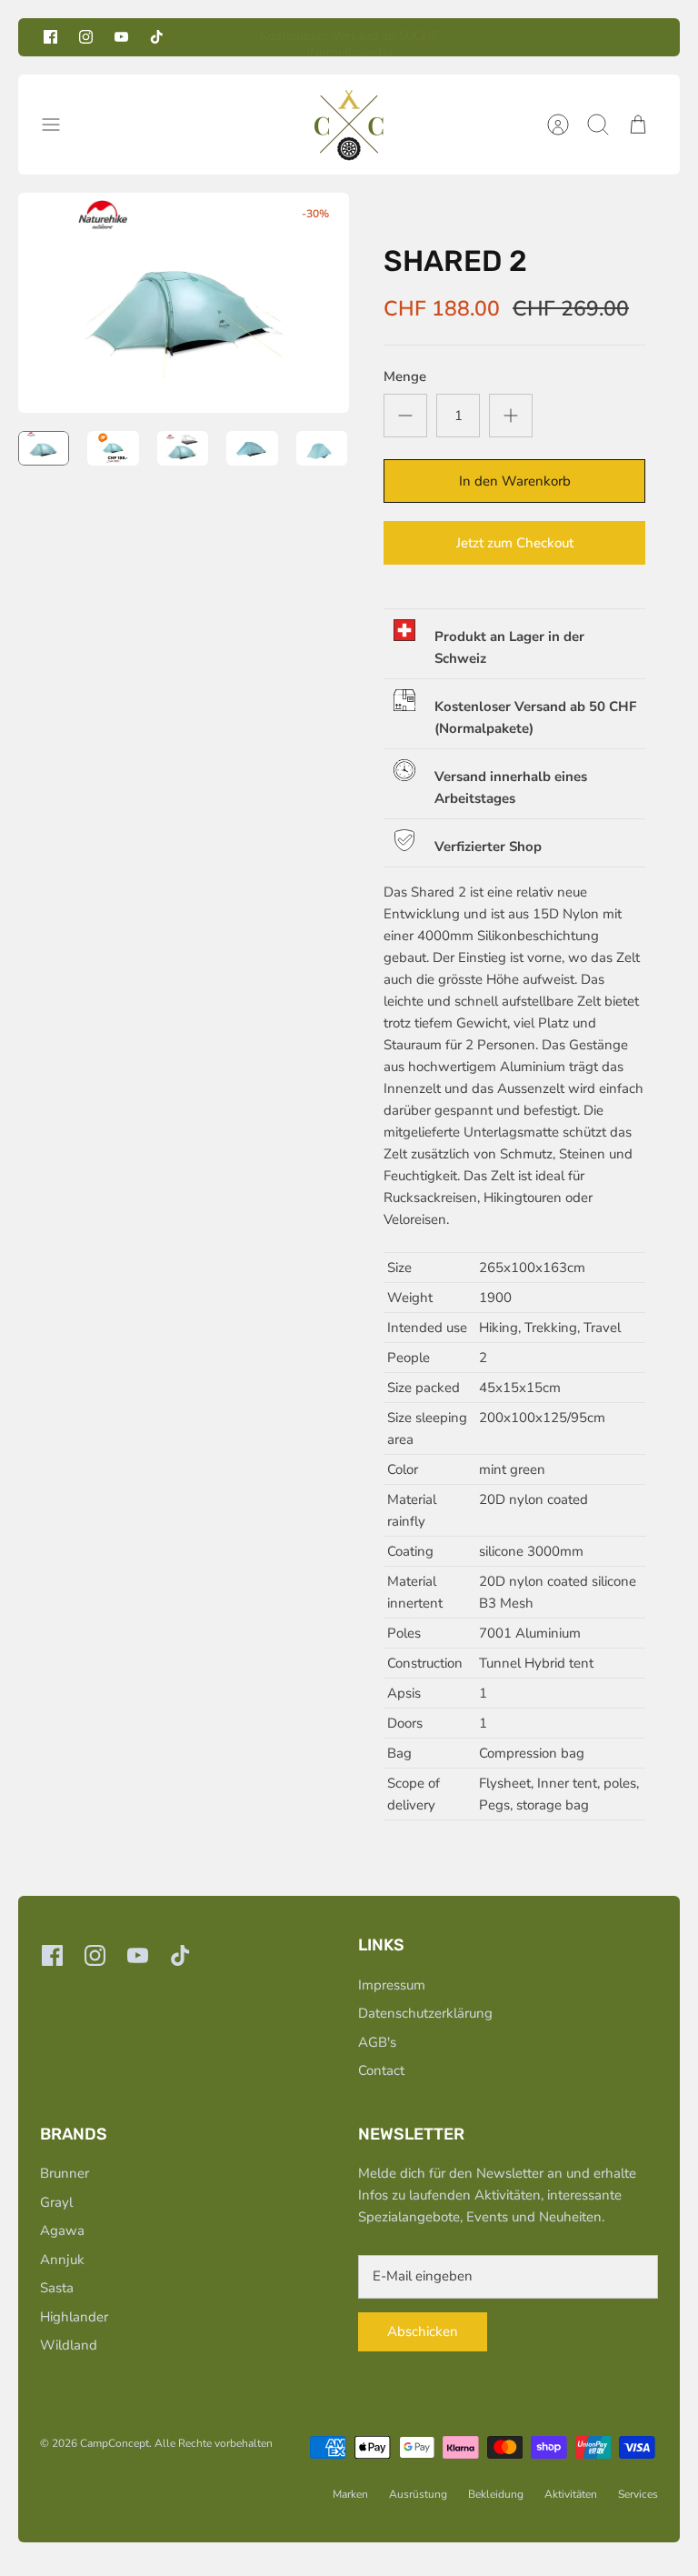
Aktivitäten (571, 2494)
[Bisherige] (208, 37)
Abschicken (423, 2331)
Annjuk (62, 2260)
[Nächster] (490, 37)
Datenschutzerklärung (425, 2013)
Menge (405, 376)
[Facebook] (50, 37)
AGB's (377, 2042)
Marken (350, 2494)
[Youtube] (121, 37)
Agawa (62, 2230)
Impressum (392, 1985)
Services (638, 2494)
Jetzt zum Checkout (515, 543)
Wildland (69, 2345)
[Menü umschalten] (60, 125)
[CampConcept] (349, 125)
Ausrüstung (418, 2494)
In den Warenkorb (515, 481)
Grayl (56, 2202)
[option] (184, 303)
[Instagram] (86, 37)
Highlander (74, 2317)
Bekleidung (496, 2494)
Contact (381, 2070)
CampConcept (115, 2443)
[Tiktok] (157, 37)
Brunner (65, 2173)
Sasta (57, 2288)
